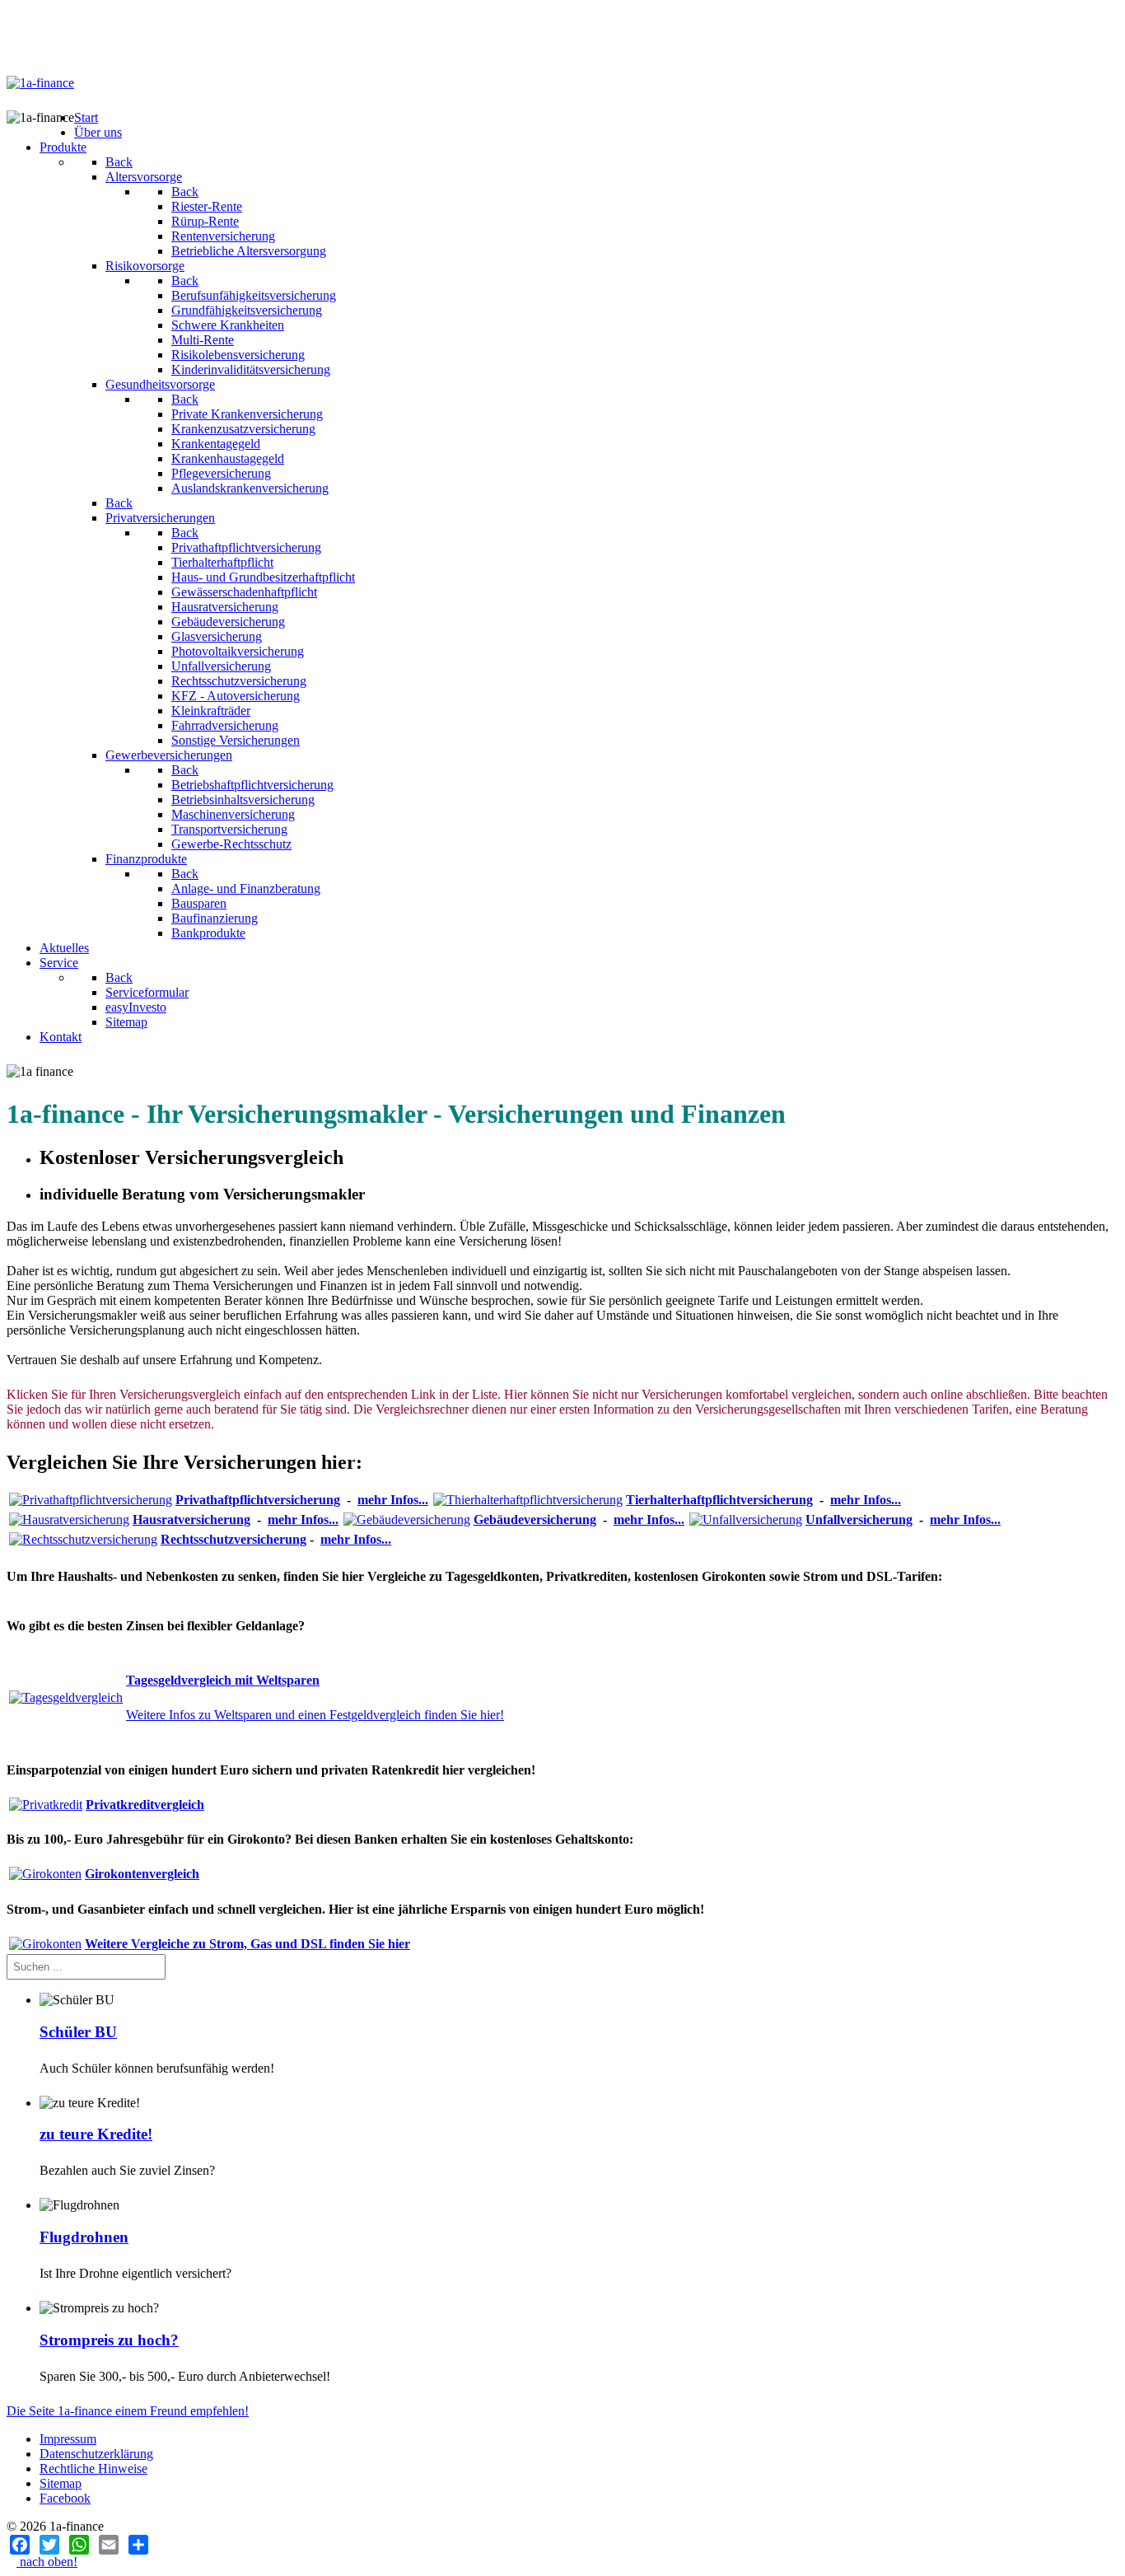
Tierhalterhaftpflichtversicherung (719, 1500)
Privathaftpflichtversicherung (258, 1500)
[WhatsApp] (79, 2545)
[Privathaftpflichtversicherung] (91, 1500)
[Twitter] (49, 2545)
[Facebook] (20, 2545)
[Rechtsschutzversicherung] (83, 1539)
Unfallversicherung (859, 1519)
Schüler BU (78, 2032)
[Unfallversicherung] (746, 1519)
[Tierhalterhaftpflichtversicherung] (528, 1500)
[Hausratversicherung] (69, 1519)
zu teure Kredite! (96, 2134)
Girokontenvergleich (142, 1874)
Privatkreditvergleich (145, 1805)
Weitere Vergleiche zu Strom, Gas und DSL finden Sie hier (247, 1944)
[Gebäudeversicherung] (407, 1519)
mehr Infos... (393, 1500)
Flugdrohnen (84, 2237)
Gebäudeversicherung (535, 1519)
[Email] (109, 2545)
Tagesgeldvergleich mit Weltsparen (223, 1680)
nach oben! (47, 2562)
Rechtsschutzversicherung (233, 1539)
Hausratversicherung (191, 1519)
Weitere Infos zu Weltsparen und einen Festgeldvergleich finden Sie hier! (315, 1715)
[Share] (138, 2545)
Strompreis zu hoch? (109, 2340)
